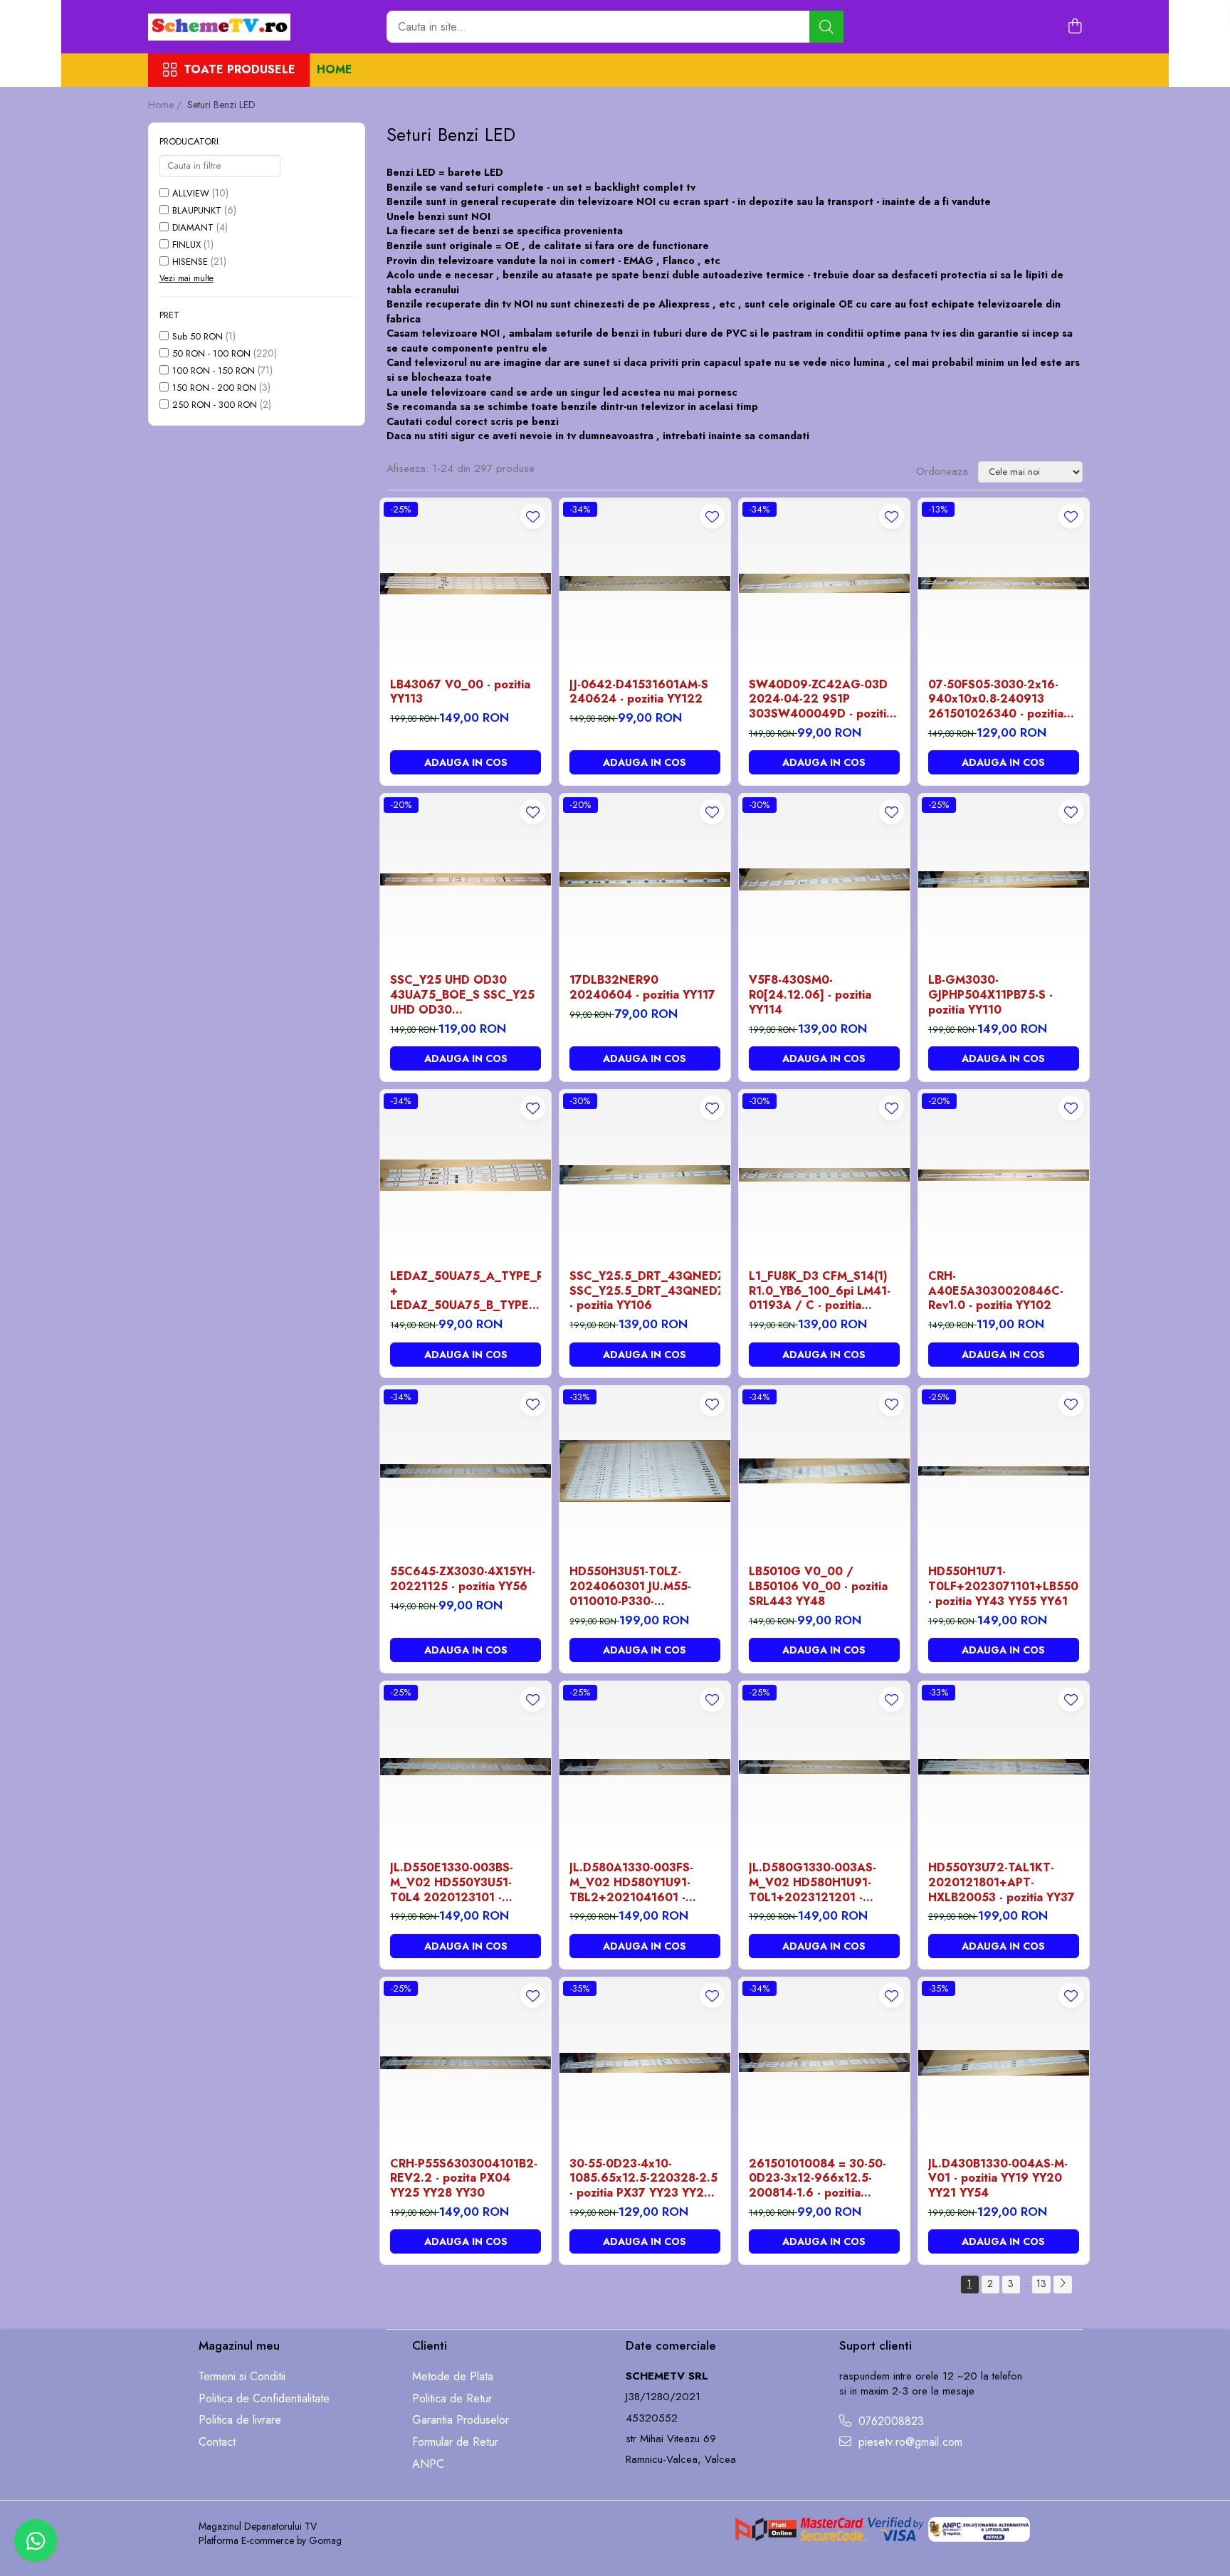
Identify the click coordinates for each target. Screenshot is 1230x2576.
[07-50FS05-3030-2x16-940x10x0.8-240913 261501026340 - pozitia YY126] (1004, 584)
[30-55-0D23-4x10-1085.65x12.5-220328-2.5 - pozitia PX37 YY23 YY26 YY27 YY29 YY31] (645, 2063)
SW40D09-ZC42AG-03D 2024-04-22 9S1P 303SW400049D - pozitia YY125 (821, 700)
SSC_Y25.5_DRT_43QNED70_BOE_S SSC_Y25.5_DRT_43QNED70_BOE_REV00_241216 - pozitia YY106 (645, 1291)
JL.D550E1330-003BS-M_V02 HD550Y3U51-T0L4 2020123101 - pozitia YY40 (452, 1883)
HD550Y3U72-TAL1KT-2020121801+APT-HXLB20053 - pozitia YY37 (1002, 1883)
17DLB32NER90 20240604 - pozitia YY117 (642, 988)
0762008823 (889, 2422)
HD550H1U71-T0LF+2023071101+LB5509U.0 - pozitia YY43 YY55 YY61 (1004, 1587)
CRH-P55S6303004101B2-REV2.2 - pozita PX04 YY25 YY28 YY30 (464, 2179)
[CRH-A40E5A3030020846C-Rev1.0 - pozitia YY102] (1004, 1175)
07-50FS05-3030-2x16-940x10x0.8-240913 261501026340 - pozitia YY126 (996, 700)
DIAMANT (193, 227)
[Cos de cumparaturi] (1075, 27)
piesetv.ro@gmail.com (909, 2442)
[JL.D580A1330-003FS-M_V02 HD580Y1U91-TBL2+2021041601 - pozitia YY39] (645, 1767)
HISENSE (190, 262)
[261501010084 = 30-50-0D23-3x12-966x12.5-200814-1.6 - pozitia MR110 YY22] (824, 2063)
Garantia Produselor (461, 2420)
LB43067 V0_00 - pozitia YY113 (460, 693)
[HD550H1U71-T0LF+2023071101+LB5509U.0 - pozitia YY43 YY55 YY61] (1004, 1471)
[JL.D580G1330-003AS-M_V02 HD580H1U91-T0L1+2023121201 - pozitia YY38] (824, 1767)
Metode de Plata (453, 2377)
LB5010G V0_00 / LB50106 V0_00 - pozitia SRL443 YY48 (818, 1587)
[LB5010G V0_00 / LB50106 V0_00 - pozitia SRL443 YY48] (824, 1471)
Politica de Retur (452, 2399)
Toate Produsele (240, 70)
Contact (217, 2442)
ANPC (428, 2464)
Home (335, 69)
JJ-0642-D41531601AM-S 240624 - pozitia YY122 (639, 693)
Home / (166, 105)
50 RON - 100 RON (211, 353)
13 (1041, 2283)
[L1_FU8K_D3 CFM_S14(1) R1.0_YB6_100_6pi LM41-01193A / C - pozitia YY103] (824, 1175)
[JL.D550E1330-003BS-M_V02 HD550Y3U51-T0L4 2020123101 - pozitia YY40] (466, 1767)
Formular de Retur (455, 2442)
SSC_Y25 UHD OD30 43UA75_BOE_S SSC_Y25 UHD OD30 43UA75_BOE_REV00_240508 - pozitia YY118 (466, 995)
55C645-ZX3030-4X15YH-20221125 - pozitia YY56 (463, 1579)
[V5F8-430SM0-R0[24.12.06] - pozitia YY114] (824, 879)
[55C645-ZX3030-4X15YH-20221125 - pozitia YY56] (466, 1471)
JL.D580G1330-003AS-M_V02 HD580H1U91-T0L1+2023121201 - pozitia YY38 (813, 1883)
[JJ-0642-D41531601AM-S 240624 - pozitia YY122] (645, 584)
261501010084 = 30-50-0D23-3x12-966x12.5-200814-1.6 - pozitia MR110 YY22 (818, 2179)
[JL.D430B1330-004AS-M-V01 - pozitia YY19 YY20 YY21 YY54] (1004, 2063)
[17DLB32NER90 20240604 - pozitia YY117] (645, 879)
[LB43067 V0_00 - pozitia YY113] (466, 584)
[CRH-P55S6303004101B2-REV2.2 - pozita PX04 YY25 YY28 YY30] (466, 2063)
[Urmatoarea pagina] (1063, 2285)
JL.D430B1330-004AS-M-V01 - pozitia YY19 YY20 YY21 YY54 (998, 2179)
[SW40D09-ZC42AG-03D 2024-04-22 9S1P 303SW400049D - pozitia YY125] (824, 584)
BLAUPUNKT (197, 210)
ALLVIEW (191, 193)
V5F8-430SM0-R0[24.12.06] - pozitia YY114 (810, 995)
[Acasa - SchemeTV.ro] (219, 27)
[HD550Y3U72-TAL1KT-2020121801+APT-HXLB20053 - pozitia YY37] (1004, 1767)
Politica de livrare (240, 2420)
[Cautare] (826, 27)
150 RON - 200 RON (214, 388)
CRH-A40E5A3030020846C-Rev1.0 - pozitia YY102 (996, 1291)
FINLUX (186, 245)
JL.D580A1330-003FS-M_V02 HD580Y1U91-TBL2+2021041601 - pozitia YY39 (631, 1883)
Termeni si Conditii (242, 2377)
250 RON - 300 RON (215, 405)
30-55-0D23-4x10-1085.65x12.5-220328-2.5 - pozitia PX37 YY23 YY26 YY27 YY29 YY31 (643, 2179)
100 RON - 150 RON (214, 370)
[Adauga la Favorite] (533, 516)
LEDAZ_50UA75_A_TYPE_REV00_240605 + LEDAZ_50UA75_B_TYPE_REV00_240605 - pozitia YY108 (466, 1291)
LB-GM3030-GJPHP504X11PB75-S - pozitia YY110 (990, 995)
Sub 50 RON (198, 336)
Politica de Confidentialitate (264, 2399)
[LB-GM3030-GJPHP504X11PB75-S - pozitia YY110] (1004, 879)
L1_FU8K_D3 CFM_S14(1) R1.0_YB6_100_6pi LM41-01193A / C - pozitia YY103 (820, 1291)
